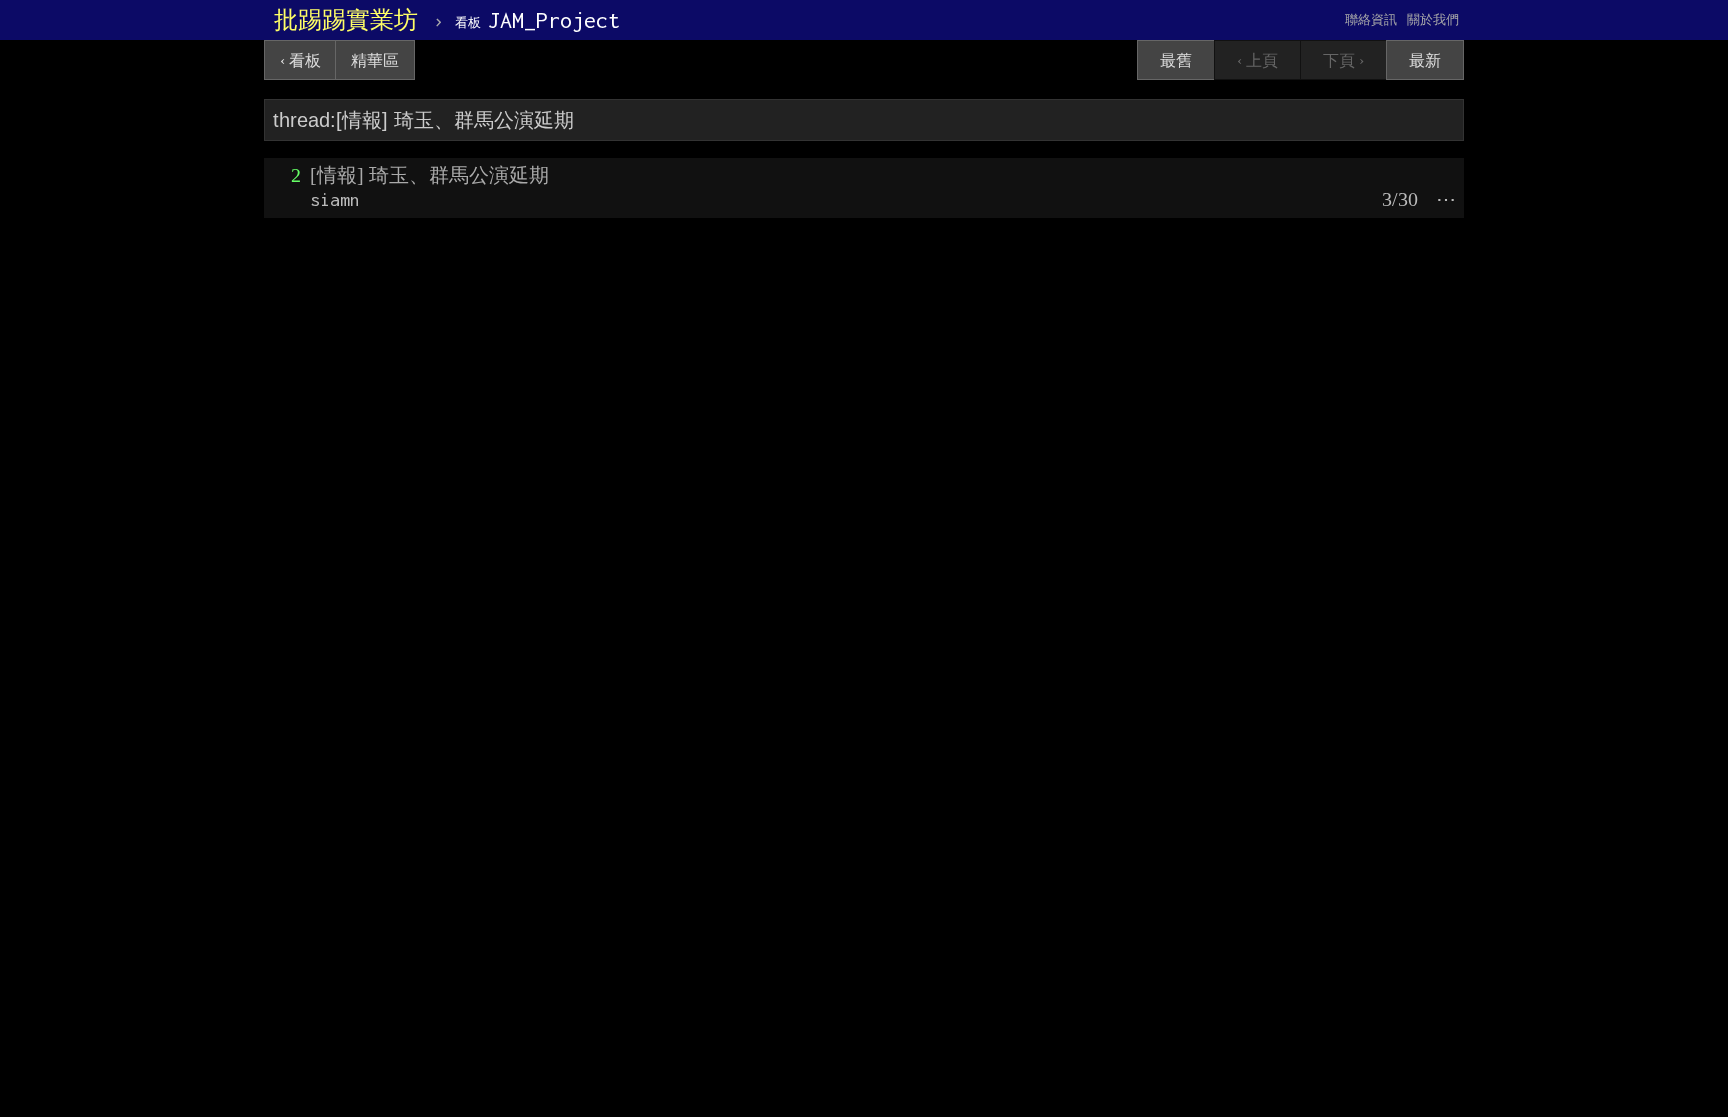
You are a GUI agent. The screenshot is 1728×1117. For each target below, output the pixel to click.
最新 (1425, 60)
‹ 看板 (300, 60)
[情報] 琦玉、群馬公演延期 (429, 175)
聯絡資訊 (1371, 19)
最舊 (1176, 60)
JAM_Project (537, 20)
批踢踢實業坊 (346, 20)
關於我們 (1433, 19)
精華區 (375, 60)
